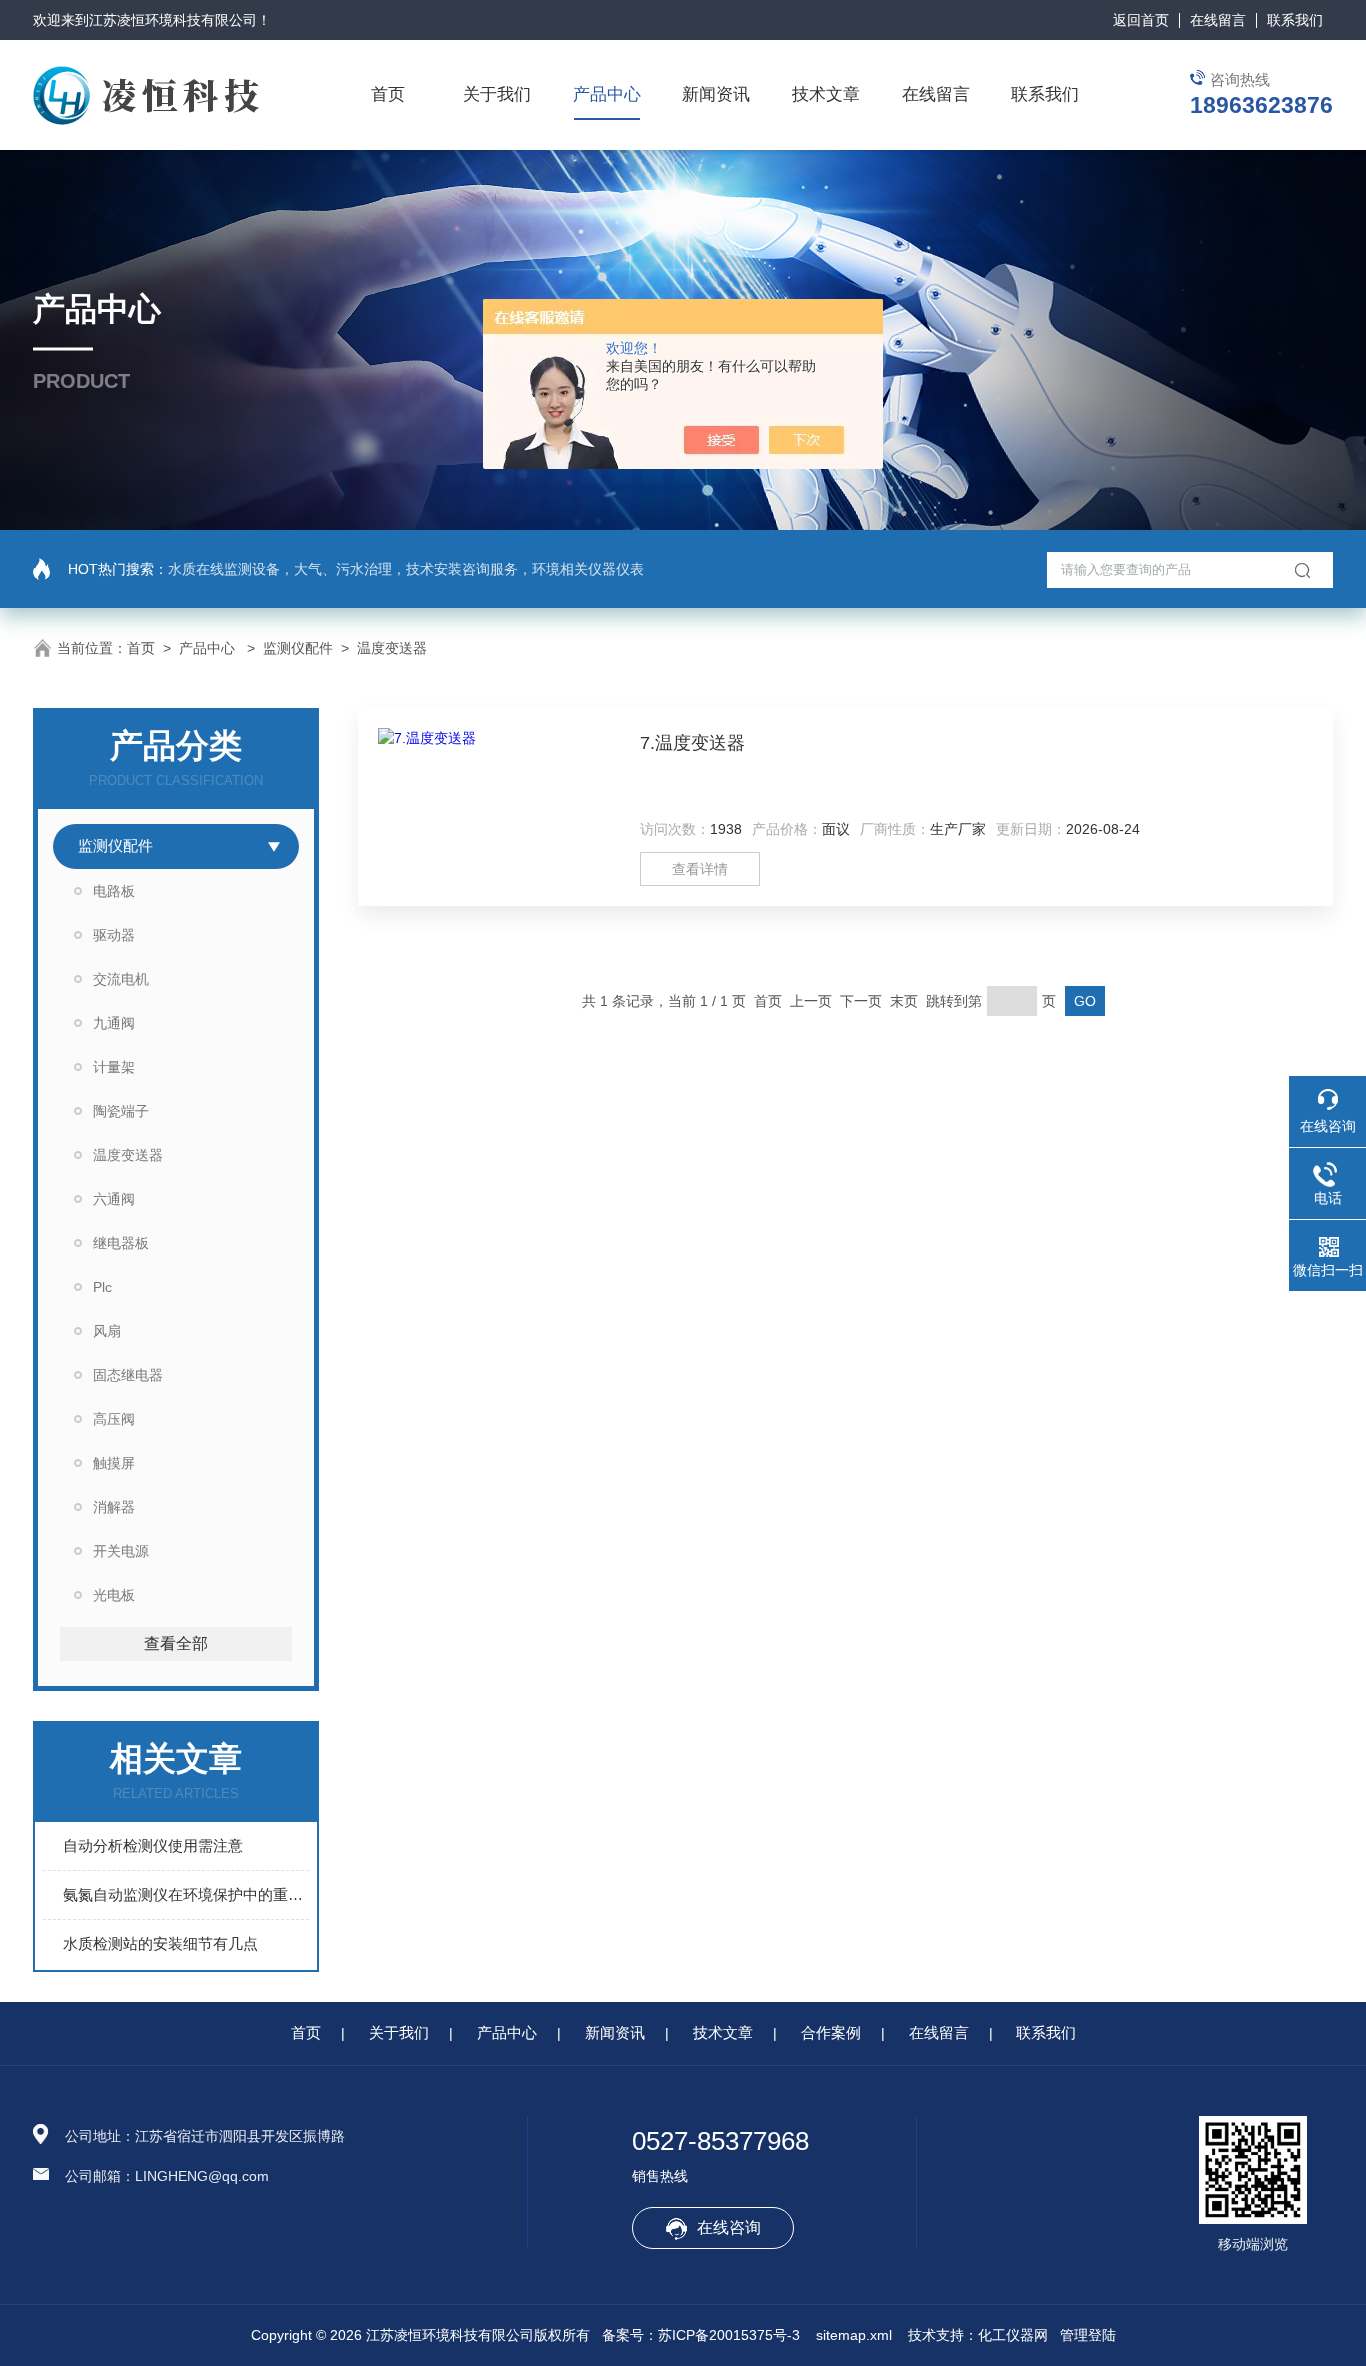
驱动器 (114, 935)
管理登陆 (1088, 2335)
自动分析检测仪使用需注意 (153, 1845)
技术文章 (826, 94)
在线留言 (1218, 20)
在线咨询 (729, 2227)
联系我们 (1295, 20)
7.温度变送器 (692, 743)
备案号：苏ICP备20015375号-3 (701, 2335)
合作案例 (831, 2032)
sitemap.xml (854, 2335)
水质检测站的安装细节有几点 (160, 1943)
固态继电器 (128, 1375)
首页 (388, 94)
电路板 (114, 891)
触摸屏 (114, 1463)
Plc (102, 1287)
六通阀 (114, 1199)
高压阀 (114, 1419)
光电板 (114, 1595)
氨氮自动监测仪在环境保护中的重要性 (186, 1894)
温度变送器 (392, 648)
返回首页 (1141, 20)
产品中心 (607, 94)
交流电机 (121, 979)
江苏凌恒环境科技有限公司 (173, 20)
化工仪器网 (1013, 2335)
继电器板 (121, 1243)
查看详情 (700, 869)
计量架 (114, 1067)
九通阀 (114, 1023)
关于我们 (497, 94)
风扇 (107, 1331)
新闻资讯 (716, 94)
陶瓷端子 (121, 1111)
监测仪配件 (298, 648)
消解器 (114, 1507)
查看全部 (176, 1643)
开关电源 (121, 1551)
